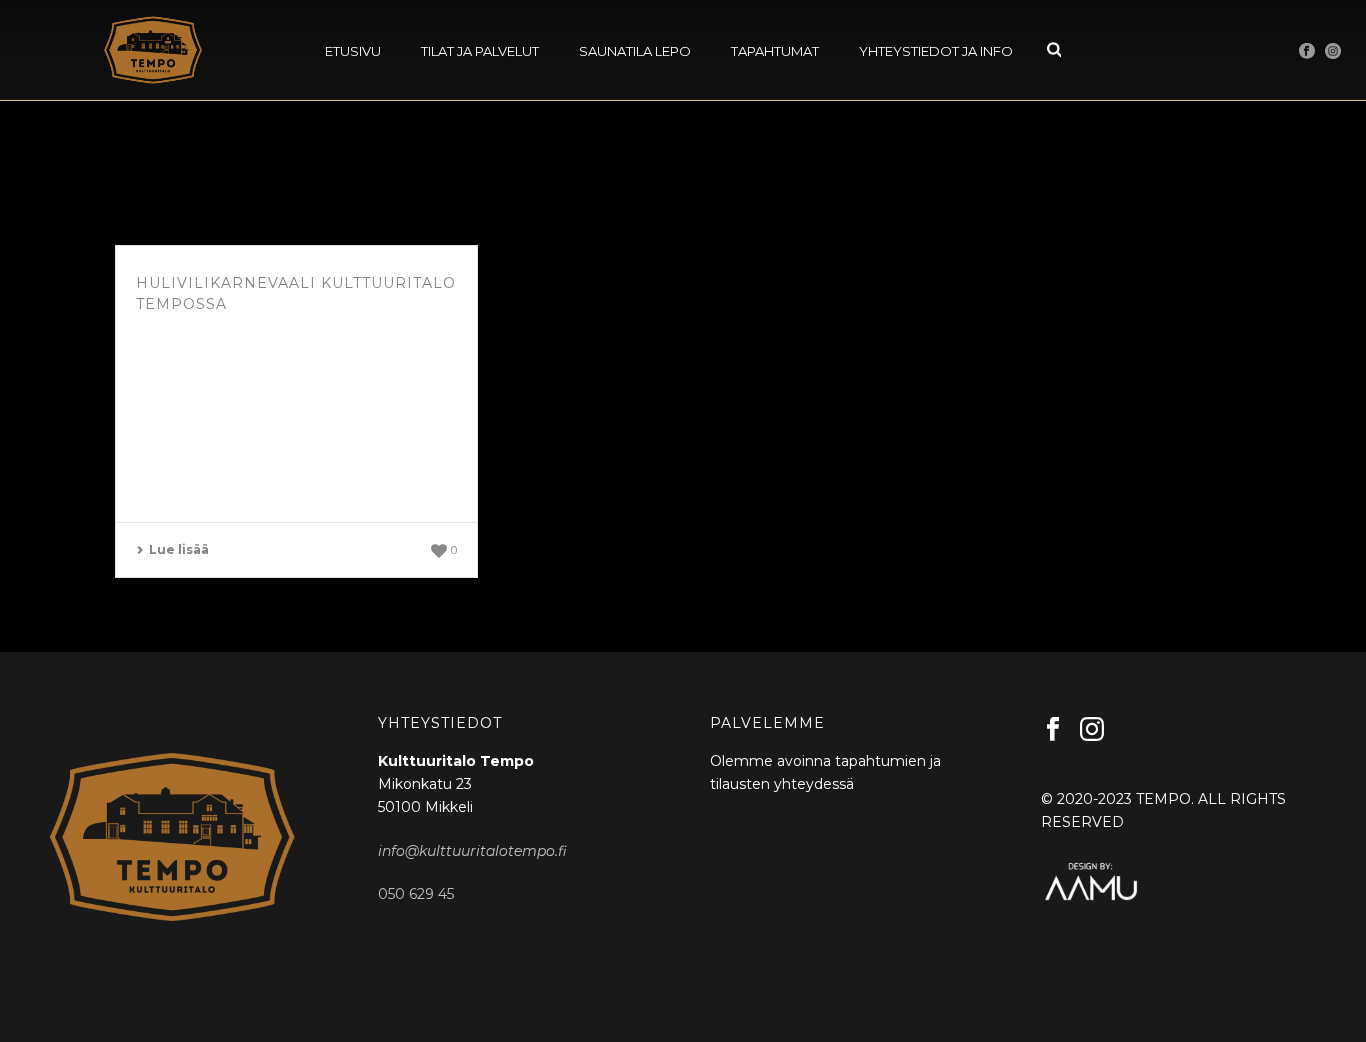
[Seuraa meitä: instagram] (1092, 730)
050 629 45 (416, 894)
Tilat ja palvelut (480, 51)
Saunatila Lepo (635, 51)
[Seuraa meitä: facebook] (1053, 730)
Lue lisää (179, 549)
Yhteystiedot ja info (936, 51)
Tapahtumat (775, 51)
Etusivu (353, 51)
